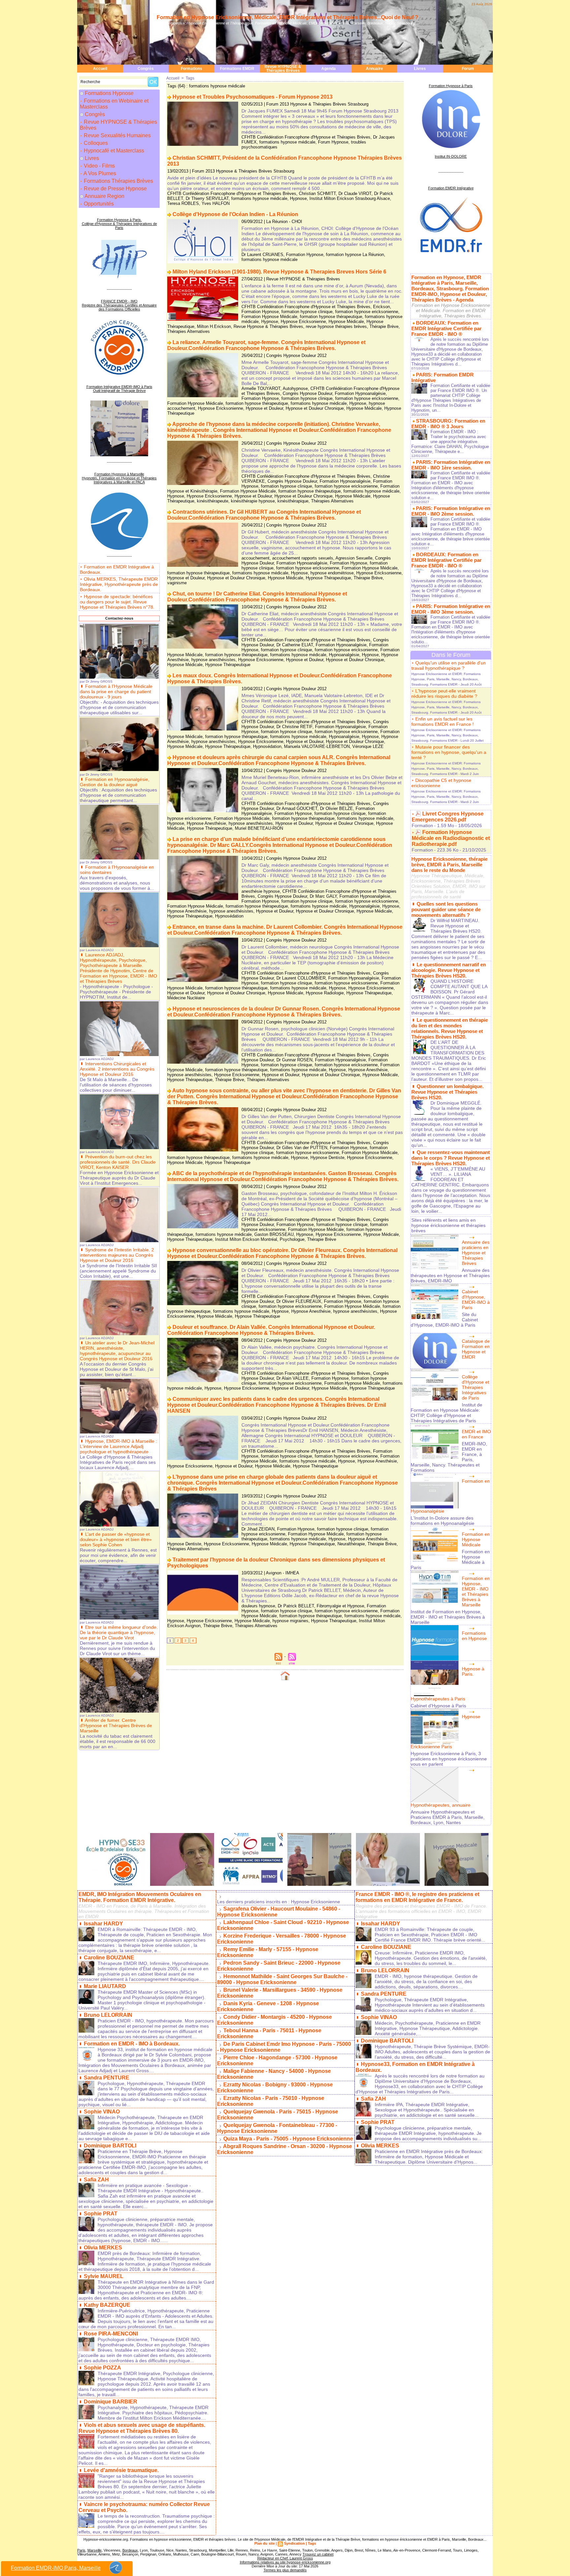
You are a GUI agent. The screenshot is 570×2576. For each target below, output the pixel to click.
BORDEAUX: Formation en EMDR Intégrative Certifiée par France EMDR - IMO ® (446, 328)
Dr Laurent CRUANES (262, 255)
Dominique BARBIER (111, 2402)
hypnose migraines (290, 1621)
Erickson (381, 307)
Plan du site (265, 2543)
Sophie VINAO (102, 2112)
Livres (420, 69)
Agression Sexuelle (354, 558)
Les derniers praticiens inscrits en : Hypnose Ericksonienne (279, 1902)
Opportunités (98, 204)
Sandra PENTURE (107, 2078)
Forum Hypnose (333, 142)
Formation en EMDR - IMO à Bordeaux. (132, 2044)
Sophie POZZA (102, 2368)
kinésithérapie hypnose (253, 501)
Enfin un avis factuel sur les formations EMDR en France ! (443, 722)
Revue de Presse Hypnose (115, 189)
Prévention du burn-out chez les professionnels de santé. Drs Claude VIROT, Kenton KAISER (118, 1162)
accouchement (255, 558)
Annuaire (374, 69)
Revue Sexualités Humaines (117, 135)
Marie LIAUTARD (105, 1986)
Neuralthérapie (351, 1544)
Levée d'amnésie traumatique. (121, 2470)
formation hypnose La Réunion (355, 255)
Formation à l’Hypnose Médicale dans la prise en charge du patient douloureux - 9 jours (116, 692)
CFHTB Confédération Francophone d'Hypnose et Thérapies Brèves (306, 137)
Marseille (95, 2550)
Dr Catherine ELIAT (295, 645)
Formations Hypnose (109, 93)
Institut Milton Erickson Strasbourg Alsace (350, 198)
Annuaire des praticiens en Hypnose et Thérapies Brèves (476, 1253)
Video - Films (99, 166)
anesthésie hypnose (261, 891)
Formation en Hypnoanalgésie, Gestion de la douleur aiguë (115, 782)
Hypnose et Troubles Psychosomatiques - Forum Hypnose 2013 (253, 97)
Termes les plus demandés (285, 2570)
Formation (422, 825)
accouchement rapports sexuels (303, 558)
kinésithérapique (293, 501)
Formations (191, 69)
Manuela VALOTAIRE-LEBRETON (317, 746)
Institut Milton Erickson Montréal (246, 1239)
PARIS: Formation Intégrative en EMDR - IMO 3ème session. (451, 609)
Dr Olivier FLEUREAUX (299, 1301)
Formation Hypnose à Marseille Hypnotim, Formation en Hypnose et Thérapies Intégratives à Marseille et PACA (119, 478)
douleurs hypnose (258, 1606)
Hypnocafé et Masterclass (113, 151)
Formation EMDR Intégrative (451, 188)
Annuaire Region (104, 196)
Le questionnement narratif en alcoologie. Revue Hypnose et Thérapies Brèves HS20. (449, 970)
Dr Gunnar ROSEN (294, 1060)
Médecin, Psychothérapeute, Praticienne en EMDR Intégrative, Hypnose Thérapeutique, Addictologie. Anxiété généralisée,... (428, 2028)
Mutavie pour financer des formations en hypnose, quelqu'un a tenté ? (449, 752)
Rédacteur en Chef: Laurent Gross (285, 2558)
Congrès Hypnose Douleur (307, 393)
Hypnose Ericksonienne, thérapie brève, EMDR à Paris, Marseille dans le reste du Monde (449, 865)
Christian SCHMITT (317, 193)
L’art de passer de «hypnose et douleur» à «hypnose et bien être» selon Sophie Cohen (116, 1539)
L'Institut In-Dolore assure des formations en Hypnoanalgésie (443, 1521)
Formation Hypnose (305, 255)
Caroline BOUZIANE (109, 1958)
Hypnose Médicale (346, 322)
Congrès (146, 69)
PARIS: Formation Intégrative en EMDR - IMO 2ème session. (451, 511)
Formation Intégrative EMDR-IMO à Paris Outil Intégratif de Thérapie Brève (119, 389)
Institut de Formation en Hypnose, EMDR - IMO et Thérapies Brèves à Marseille (448, 1617)
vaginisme (177, 583)
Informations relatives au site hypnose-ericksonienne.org (285, 2562)
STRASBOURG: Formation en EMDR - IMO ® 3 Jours (448, 424)
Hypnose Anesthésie (206, 823)
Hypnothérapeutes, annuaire (441, 1805)
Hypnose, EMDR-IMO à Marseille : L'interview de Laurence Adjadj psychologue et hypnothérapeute (118, 1446)
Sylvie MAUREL (104, 2276)
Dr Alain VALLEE (293, 1378)
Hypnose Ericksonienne (303, 322)
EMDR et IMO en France (476, 1434)
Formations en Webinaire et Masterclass (114, 104)
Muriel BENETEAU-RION (259, 828)
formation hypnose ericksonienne (367, 312)
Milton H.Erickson (214, 326)
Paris (81, 2550)
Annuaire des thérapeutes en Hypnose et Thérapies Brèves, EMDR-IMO (450, 1275)
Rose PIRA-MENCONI (111, 2334)
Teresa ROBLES (183, 203)
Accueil (100, 69)
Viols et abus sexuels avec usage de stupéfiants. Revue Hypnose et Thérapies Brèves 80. (142, 2428)
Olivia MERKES (103, 2248)
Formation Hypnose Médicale (269, 317)
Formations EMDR (237, 69)
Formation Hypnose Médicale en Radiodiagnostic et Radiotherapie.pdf (451, 838)
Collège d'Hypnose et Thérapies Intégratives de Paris (475, 1387)
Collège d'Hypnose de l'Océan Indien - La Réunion (235, 214)
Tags (190, 78)
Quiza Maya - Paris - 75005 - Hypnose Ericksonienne (288, 2139)
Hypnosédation (267, 746)
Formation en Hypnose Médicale (476, 1539)
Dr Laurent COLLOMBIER (301, 978)
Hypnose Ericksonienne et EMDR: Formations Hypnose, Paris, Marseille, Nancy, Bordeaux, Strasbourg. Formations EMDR (446, 679)
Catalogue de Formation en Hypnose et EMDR (476, 1349)
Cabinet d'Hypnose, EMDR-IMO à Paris (476, 1300)
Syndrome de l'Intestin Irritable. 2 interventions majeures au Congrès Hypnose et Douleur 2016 (117, 1255)
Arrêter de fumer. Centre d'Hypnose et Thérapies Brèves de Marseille (116, 1725)
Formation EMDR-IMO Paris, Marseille (56, 2568)
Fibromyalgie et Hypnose (340, 1606)
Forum (468, 69)
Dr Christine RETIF (294, 727)
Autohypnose (295, 388)
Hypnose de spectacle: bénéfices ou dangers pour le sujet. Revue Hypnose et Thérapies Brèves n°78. (117, 602)
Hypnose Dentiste (327, 1158)
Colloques (95, 143)
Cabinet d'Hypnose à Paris (438, 1706)
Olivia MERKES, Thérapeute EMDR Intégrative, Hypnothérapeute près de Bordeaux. (119, 584)
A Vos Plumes (99, 173)
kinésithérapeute (213, 501)
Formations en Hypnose (474, 1636)
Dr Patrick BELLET (296, 1606)
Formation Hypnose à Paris (451, 86)
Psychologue (292, 1239)
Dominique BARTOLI (110, 2146)
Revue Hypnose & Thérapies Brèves (268, 326)
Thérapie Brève (384, 326)
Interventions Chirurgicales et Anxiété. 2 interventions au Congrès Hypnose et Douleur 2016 (117, 1069)
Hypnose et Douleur (264, 408)
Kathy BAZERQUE (107, 2305)
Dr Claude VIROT (355, 193)
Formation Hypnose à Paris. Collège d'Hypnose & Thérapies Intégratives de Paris (119, 224)
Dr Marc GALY (323, 896)
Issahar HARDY (103, 1924)
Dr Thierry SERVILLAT (207, 198)
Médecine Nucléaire (186, 998)
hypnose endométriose (332, 573)
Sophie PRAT (101, 2214)
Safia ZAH (96, 2180)
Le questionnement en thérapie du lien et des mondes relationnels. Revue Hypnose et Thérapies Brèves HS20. (450, 1028)
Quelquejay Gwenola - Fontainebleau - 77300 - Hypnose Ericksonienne (277, 2128)
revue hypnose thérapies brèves (336, 326)
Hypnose (298, 198)
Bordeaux (130, 2550)
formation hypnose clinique (307, 312)
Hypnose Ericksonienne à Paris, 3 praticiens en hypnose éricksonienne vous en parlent (449, 1759)
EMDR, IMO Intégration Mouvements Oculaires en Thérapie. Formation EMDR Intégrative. (140, 1897)
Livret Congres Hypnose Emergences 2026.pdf (448, 817)
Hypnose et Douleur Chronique (315, 408)
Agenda (329, 69)
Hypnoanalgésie (344, 655)
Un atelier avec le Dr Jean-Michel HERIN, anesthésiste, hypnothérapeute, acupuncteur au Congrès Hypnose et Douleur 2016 (117, 1351)
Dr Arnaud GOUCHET (297, 808)
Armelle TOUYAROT (261, 388)
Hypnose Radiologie (325, 993)
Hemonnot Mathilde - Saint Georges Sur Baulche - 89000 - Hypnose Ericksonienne (282, 1979)
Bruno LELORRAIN (108, 2015)
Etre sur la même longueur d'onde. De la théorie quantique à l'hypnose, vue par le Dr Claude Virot (119, 1632)
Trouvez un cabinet (318, 2554)
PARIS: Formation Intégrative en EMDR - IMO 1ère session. (451, 465)
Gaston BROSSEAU (274, 1234)
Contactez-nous (119, 618)
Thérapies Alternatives (189, 331)
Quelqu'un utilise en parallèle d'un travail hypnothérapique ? (449, 665)
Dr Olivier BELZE (336, 808)
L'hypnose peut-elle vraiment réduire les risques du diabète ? (444, 693)
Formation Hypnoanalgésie (360, 393)
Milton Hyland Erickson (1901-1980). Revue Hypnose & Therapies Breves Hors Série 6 (279, 272)
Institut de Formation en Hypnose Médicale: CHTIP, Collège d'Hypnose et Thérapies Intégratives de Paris (446, 1413)
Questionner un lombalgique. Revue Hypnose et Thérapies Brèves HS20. (447, 1092)
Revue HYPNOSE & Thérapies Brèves (283, 69)
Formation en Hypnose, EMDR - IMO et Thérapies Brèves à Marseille (476, 1592)
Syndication (294, 2543)
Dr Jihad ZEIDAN (258, 1529)
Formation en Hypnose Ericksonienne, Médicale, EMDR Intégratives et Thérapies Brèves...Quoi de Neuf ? (287, 17)
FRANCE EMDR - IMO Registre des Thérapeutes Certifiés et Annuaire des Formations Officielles (119, 305)
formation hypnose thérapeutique (331, 317)
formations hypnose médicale (287, 142)
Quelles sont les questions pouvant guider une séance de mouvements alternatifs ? (446, 909)
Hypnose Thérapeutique (328, 578)
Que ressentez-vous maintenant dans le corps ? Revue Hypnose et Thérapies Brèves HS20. (451, 1158)
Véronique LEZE (368, 746)
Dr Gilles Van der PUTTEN (302, 1148)
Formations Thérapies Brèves (118, 181)
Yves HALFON (216, 203)
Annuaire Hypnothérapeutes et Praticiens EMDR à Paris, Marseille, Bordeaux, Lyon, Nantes (448, 1817)
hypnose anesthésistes (213, 660)
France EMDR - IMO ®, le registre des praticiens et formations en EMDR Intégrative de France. (417, 1897)
